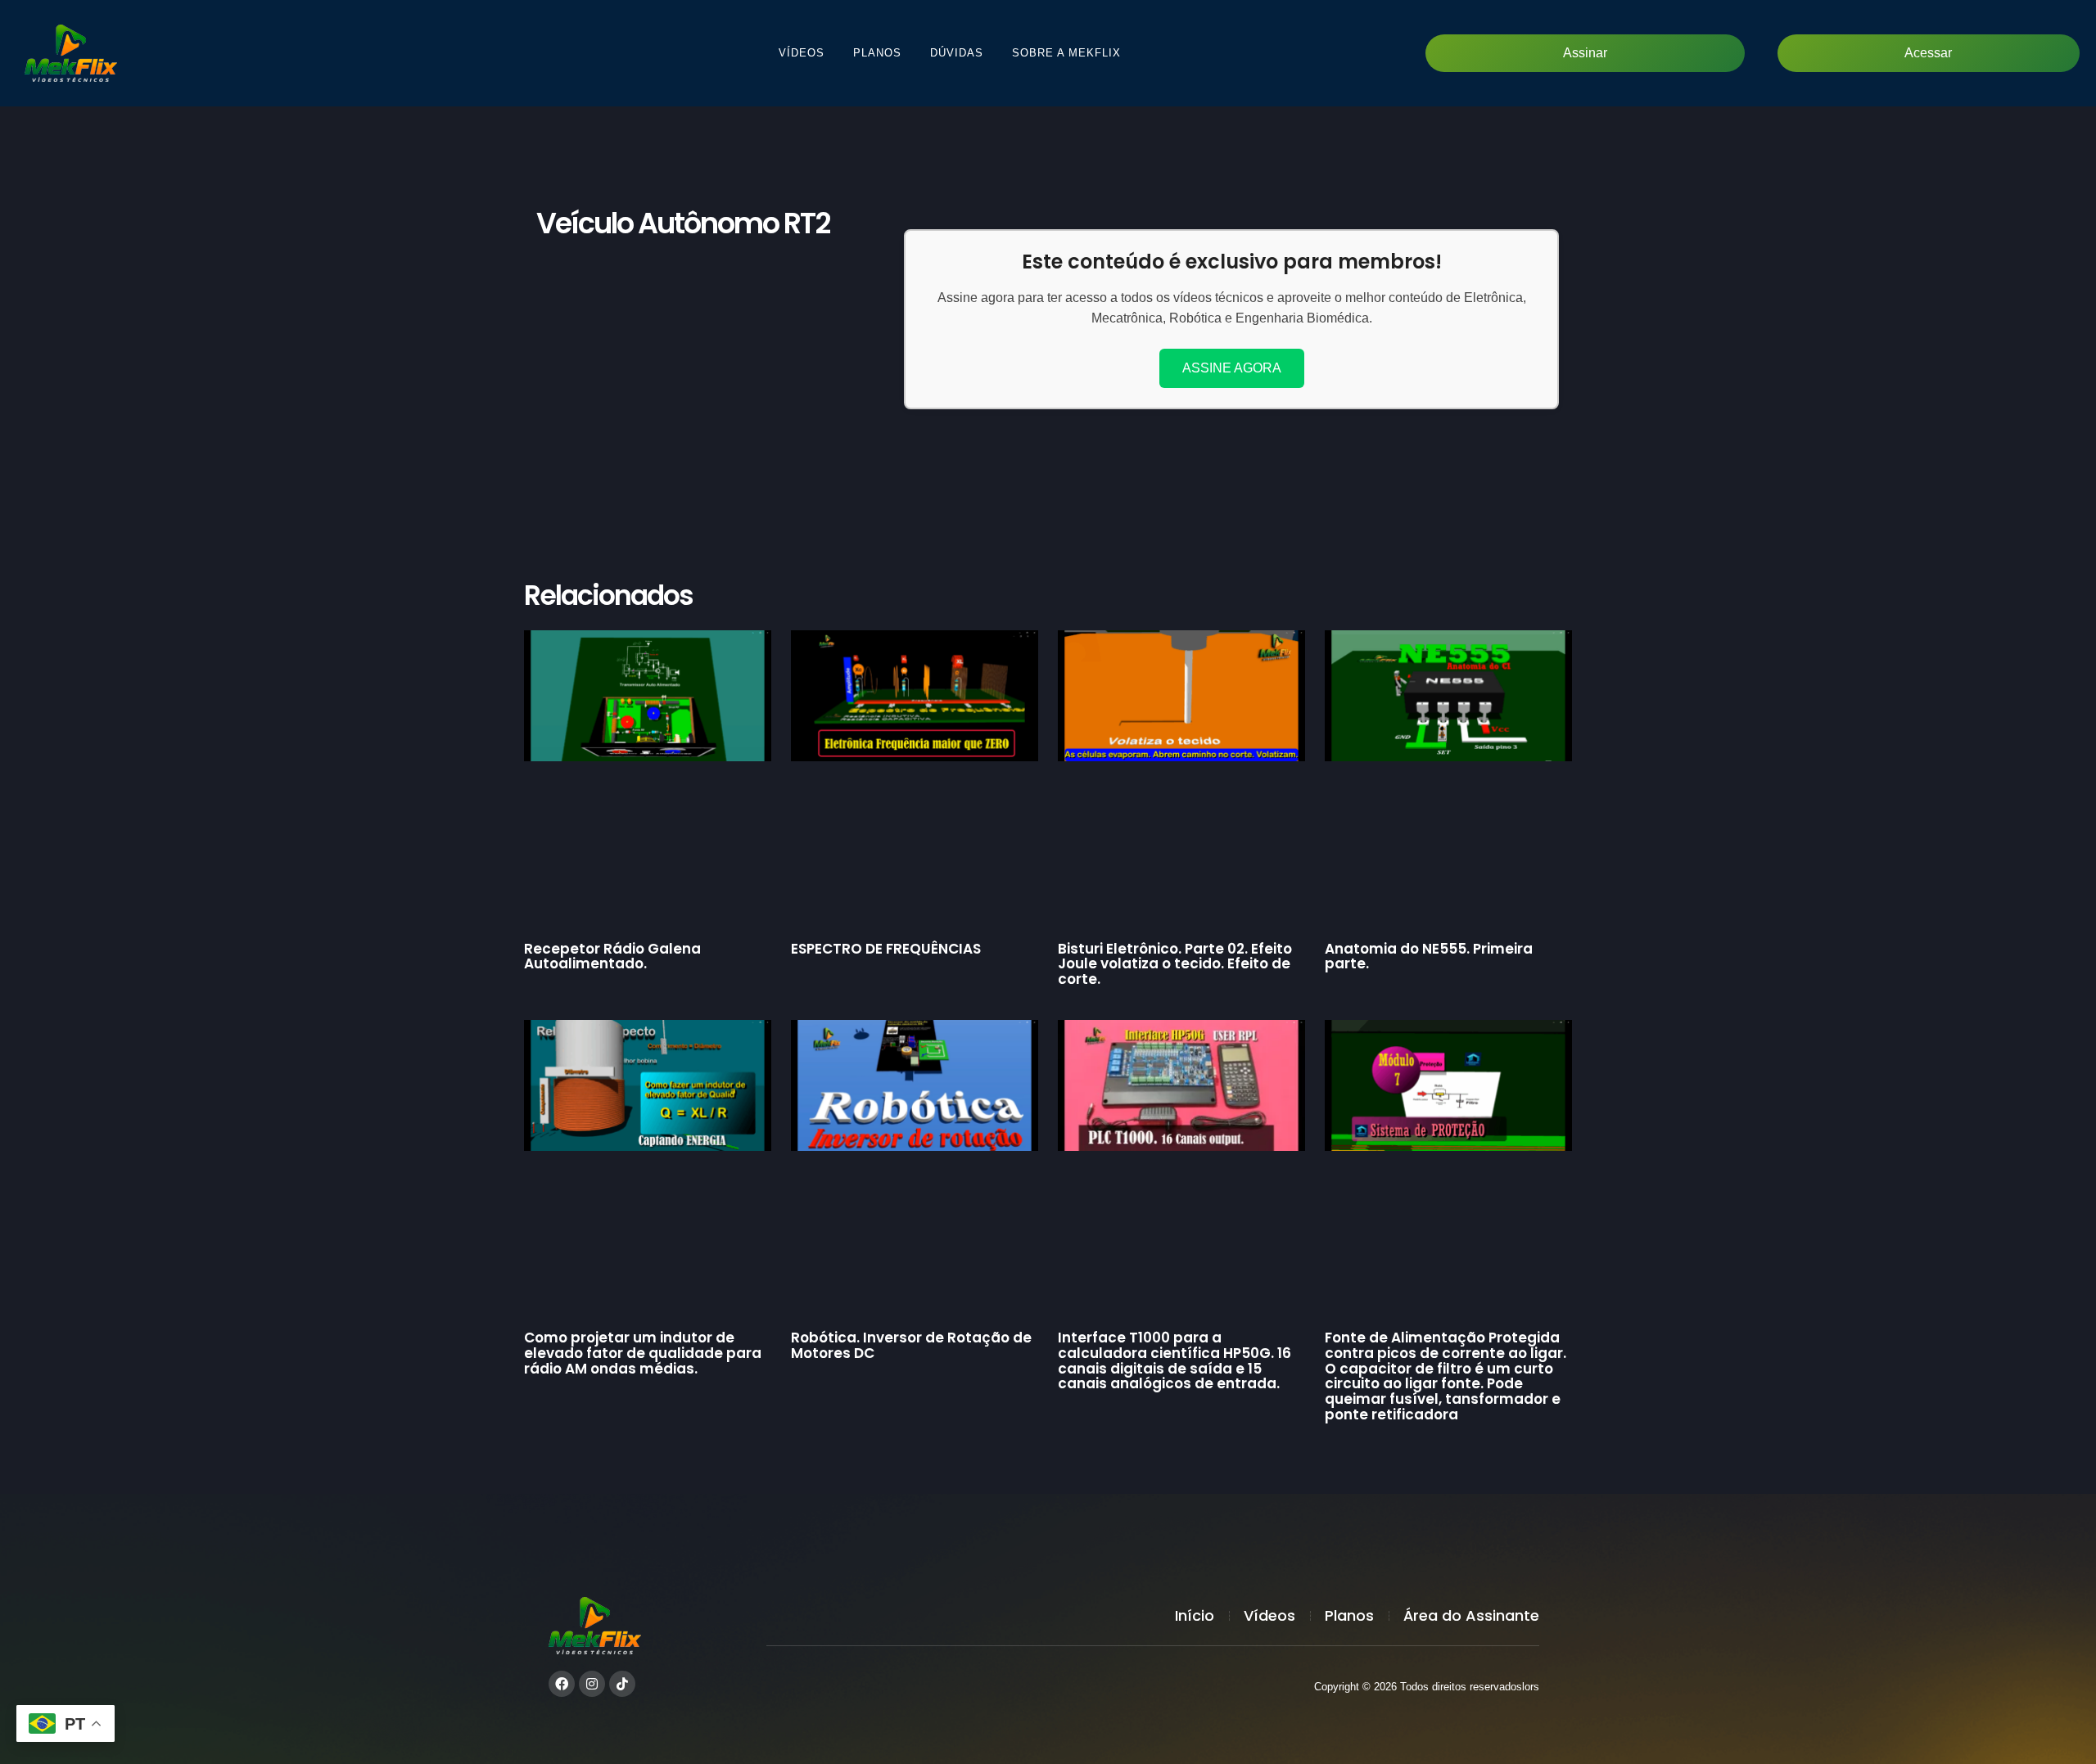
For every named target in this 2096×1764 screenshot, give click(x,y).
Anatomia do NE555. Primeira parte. (1429, 956)
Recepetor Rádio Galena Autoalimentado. (612, 956)
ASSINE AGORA (1232, 368)
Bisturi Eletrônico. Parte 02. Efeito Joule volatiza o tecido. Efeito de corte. (1175, 964)
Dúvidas (957, 53)
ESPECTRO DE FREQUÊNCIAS (886, 949)
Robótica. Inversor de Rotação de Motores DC (911, 1345)
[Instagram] (592, 1684)
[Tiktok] (622, 1684)
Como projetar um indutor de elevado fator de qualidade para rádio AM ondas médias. (643, 1353)
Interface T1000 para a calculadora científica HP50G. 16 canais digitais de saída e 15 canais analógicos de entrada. (1174, 1360)
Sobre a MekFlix (1066, 53)
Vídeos (802, 53)
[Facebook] (562, 1684)
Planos (877, 53)
